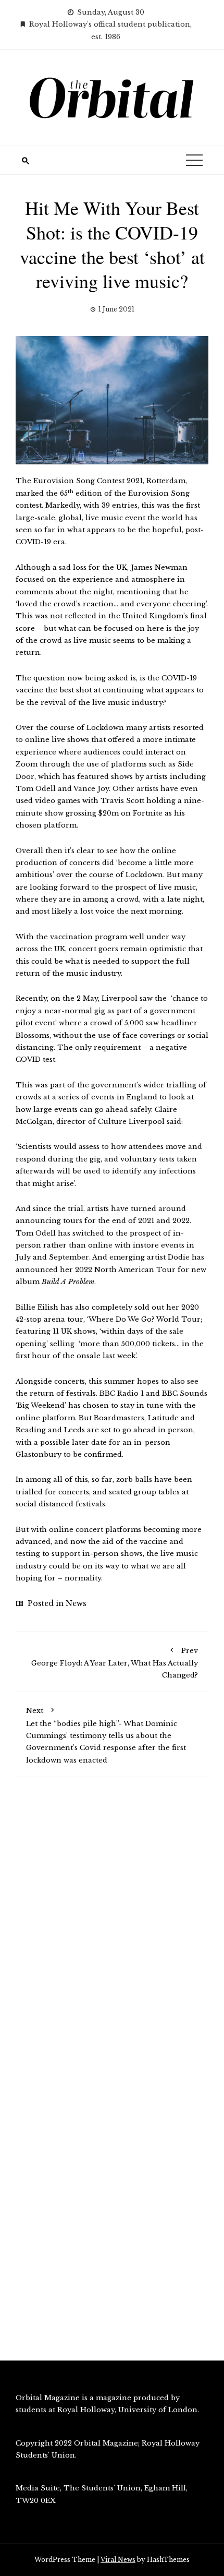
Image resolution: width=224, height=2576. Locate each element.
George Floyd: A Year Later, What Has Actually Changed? (115, 1663)
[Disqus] (112, 1934)
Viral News (118, 2560)
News (76, 1603)
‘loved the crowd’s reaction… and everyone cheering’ (111, 604)
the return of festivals (56, 1393)
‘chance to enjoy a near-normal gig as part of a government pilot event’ (112, 1011)
